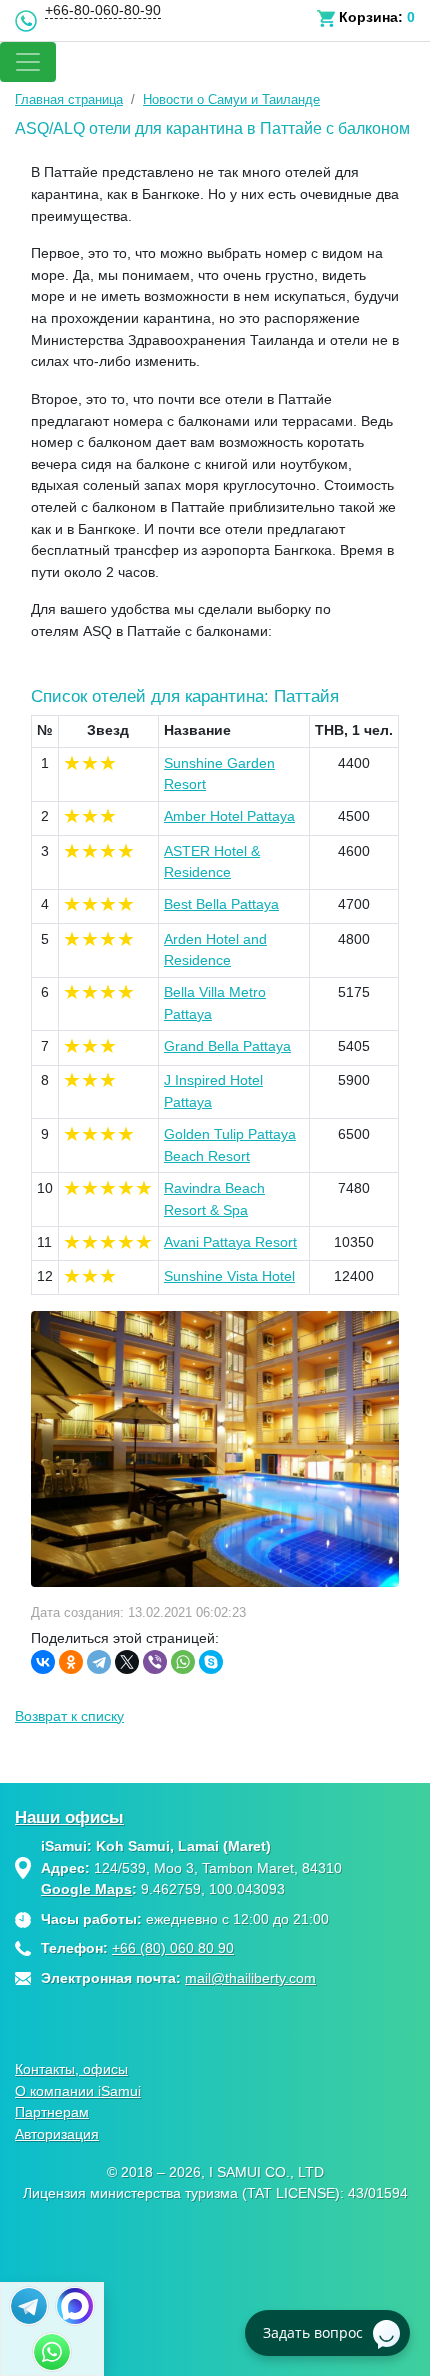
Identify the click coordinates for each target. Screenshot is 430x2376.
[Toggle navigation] (28, 62)
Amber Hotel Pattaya (229, 816)
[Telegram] (99, 1662)
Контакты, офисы (71, 2069)
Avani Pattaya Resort (230, 1242)
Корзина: (371, 17)
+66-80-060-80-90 (103, 10)
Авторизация (57, 2134)
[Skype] (211, 1662)
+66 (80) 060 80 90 (173, 1948)
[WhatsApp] (183, 1662)
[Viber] (155, 1662)
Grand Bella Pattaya (227, 1046)
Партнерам (52, 2112)
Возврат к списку (69, 1716)
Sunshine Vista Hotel (229, 1276)
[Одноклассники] (71, 1662)
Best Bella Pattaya (221, 904)
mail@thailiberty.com (250, 1978)
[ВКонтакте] (43, 1662)
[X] (127, 1662)
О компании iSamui (78, 2091)
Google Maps (86, 1889)
